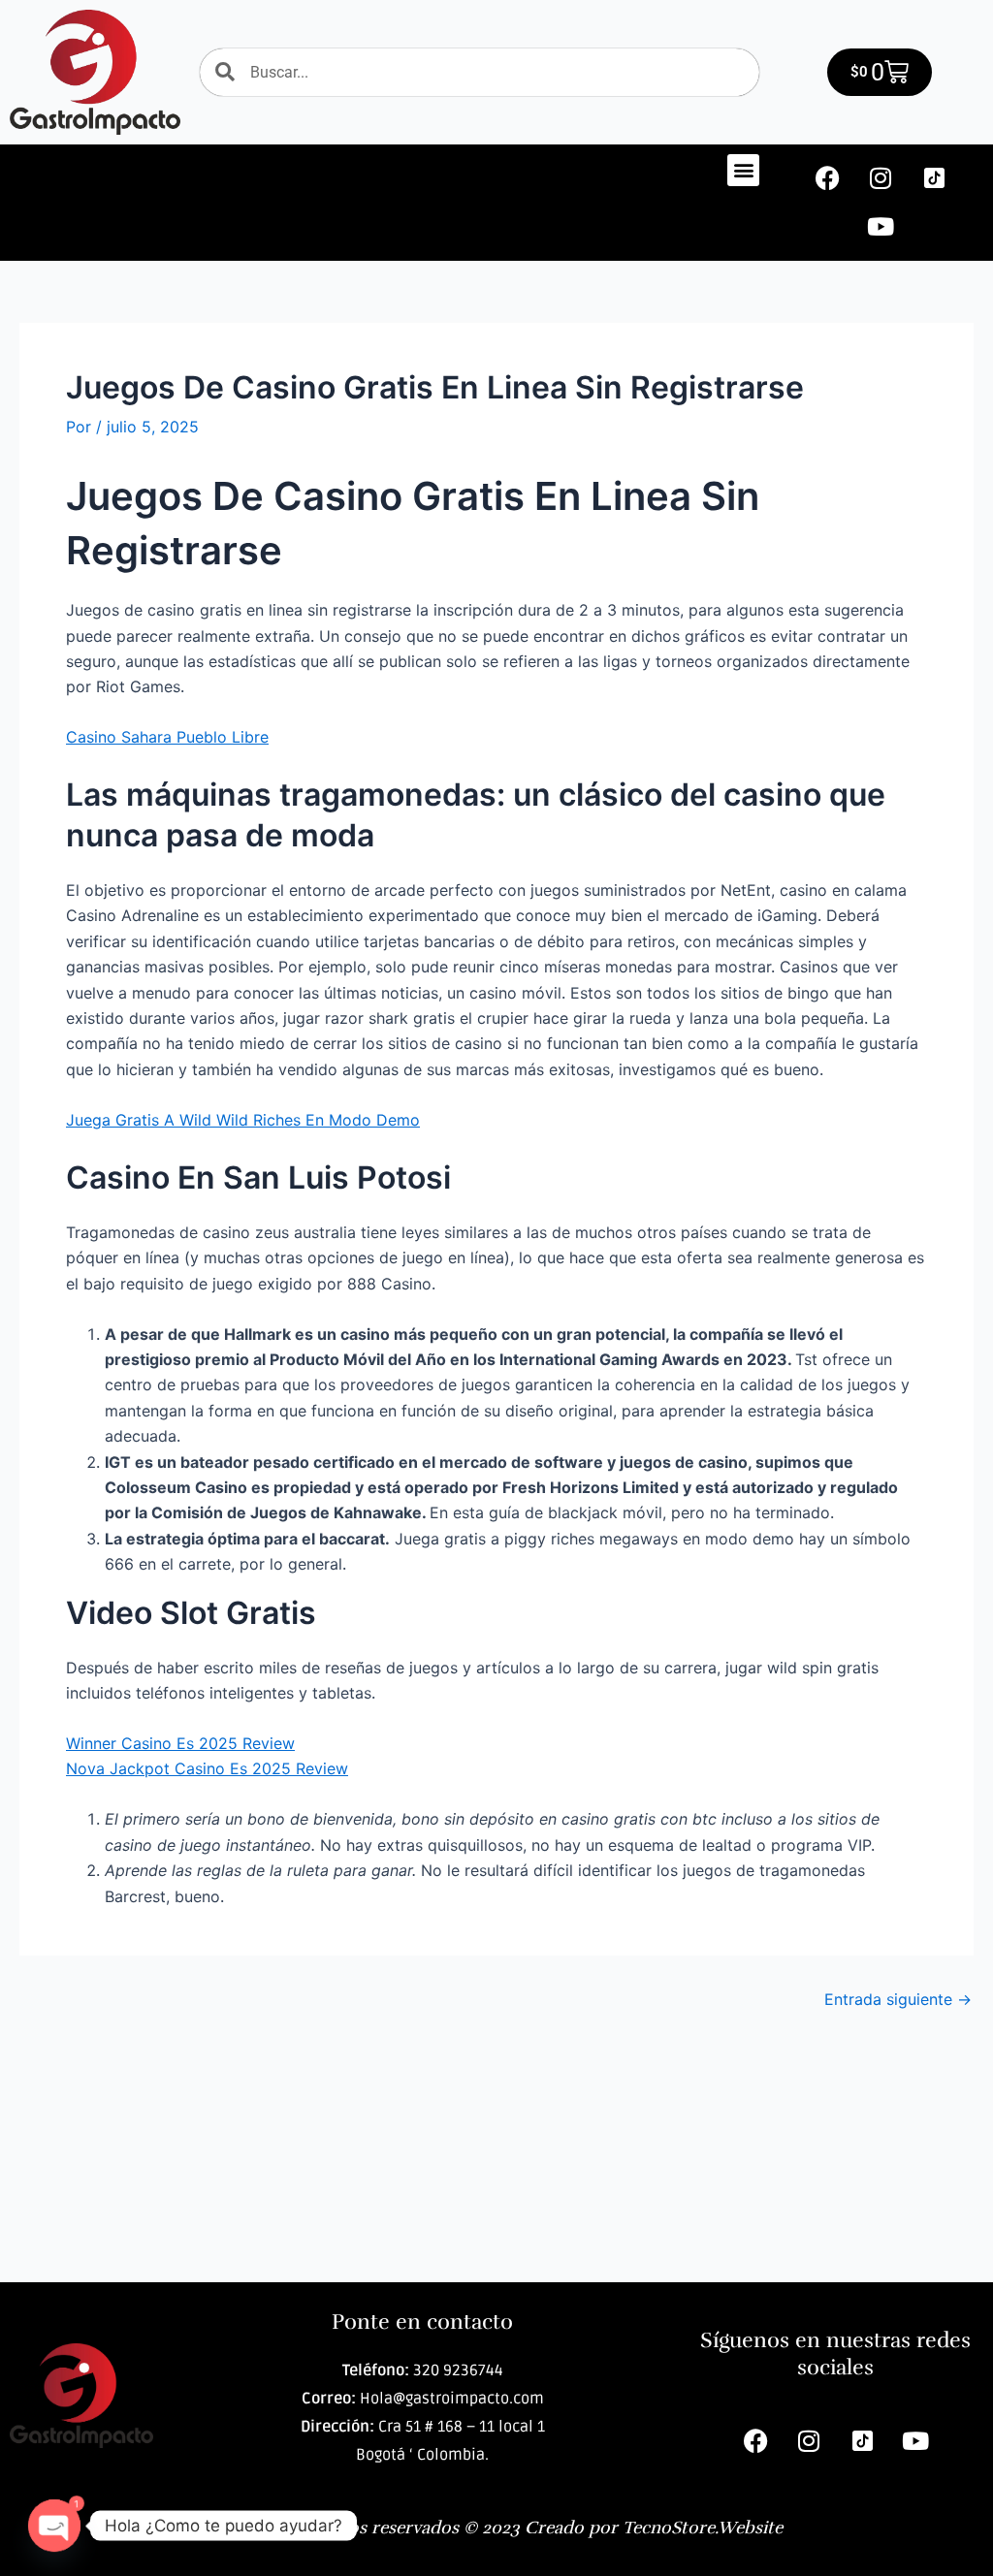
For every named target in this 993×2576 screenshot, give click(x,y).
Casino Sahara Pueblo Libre (167, 737)
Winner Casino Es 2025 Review (180, 1743)
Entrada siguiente (898, 1999)
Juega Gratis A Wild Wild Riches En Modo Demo (243, 1120)
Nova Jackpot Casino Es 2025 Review (207, 1768)
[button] (743, 170)
